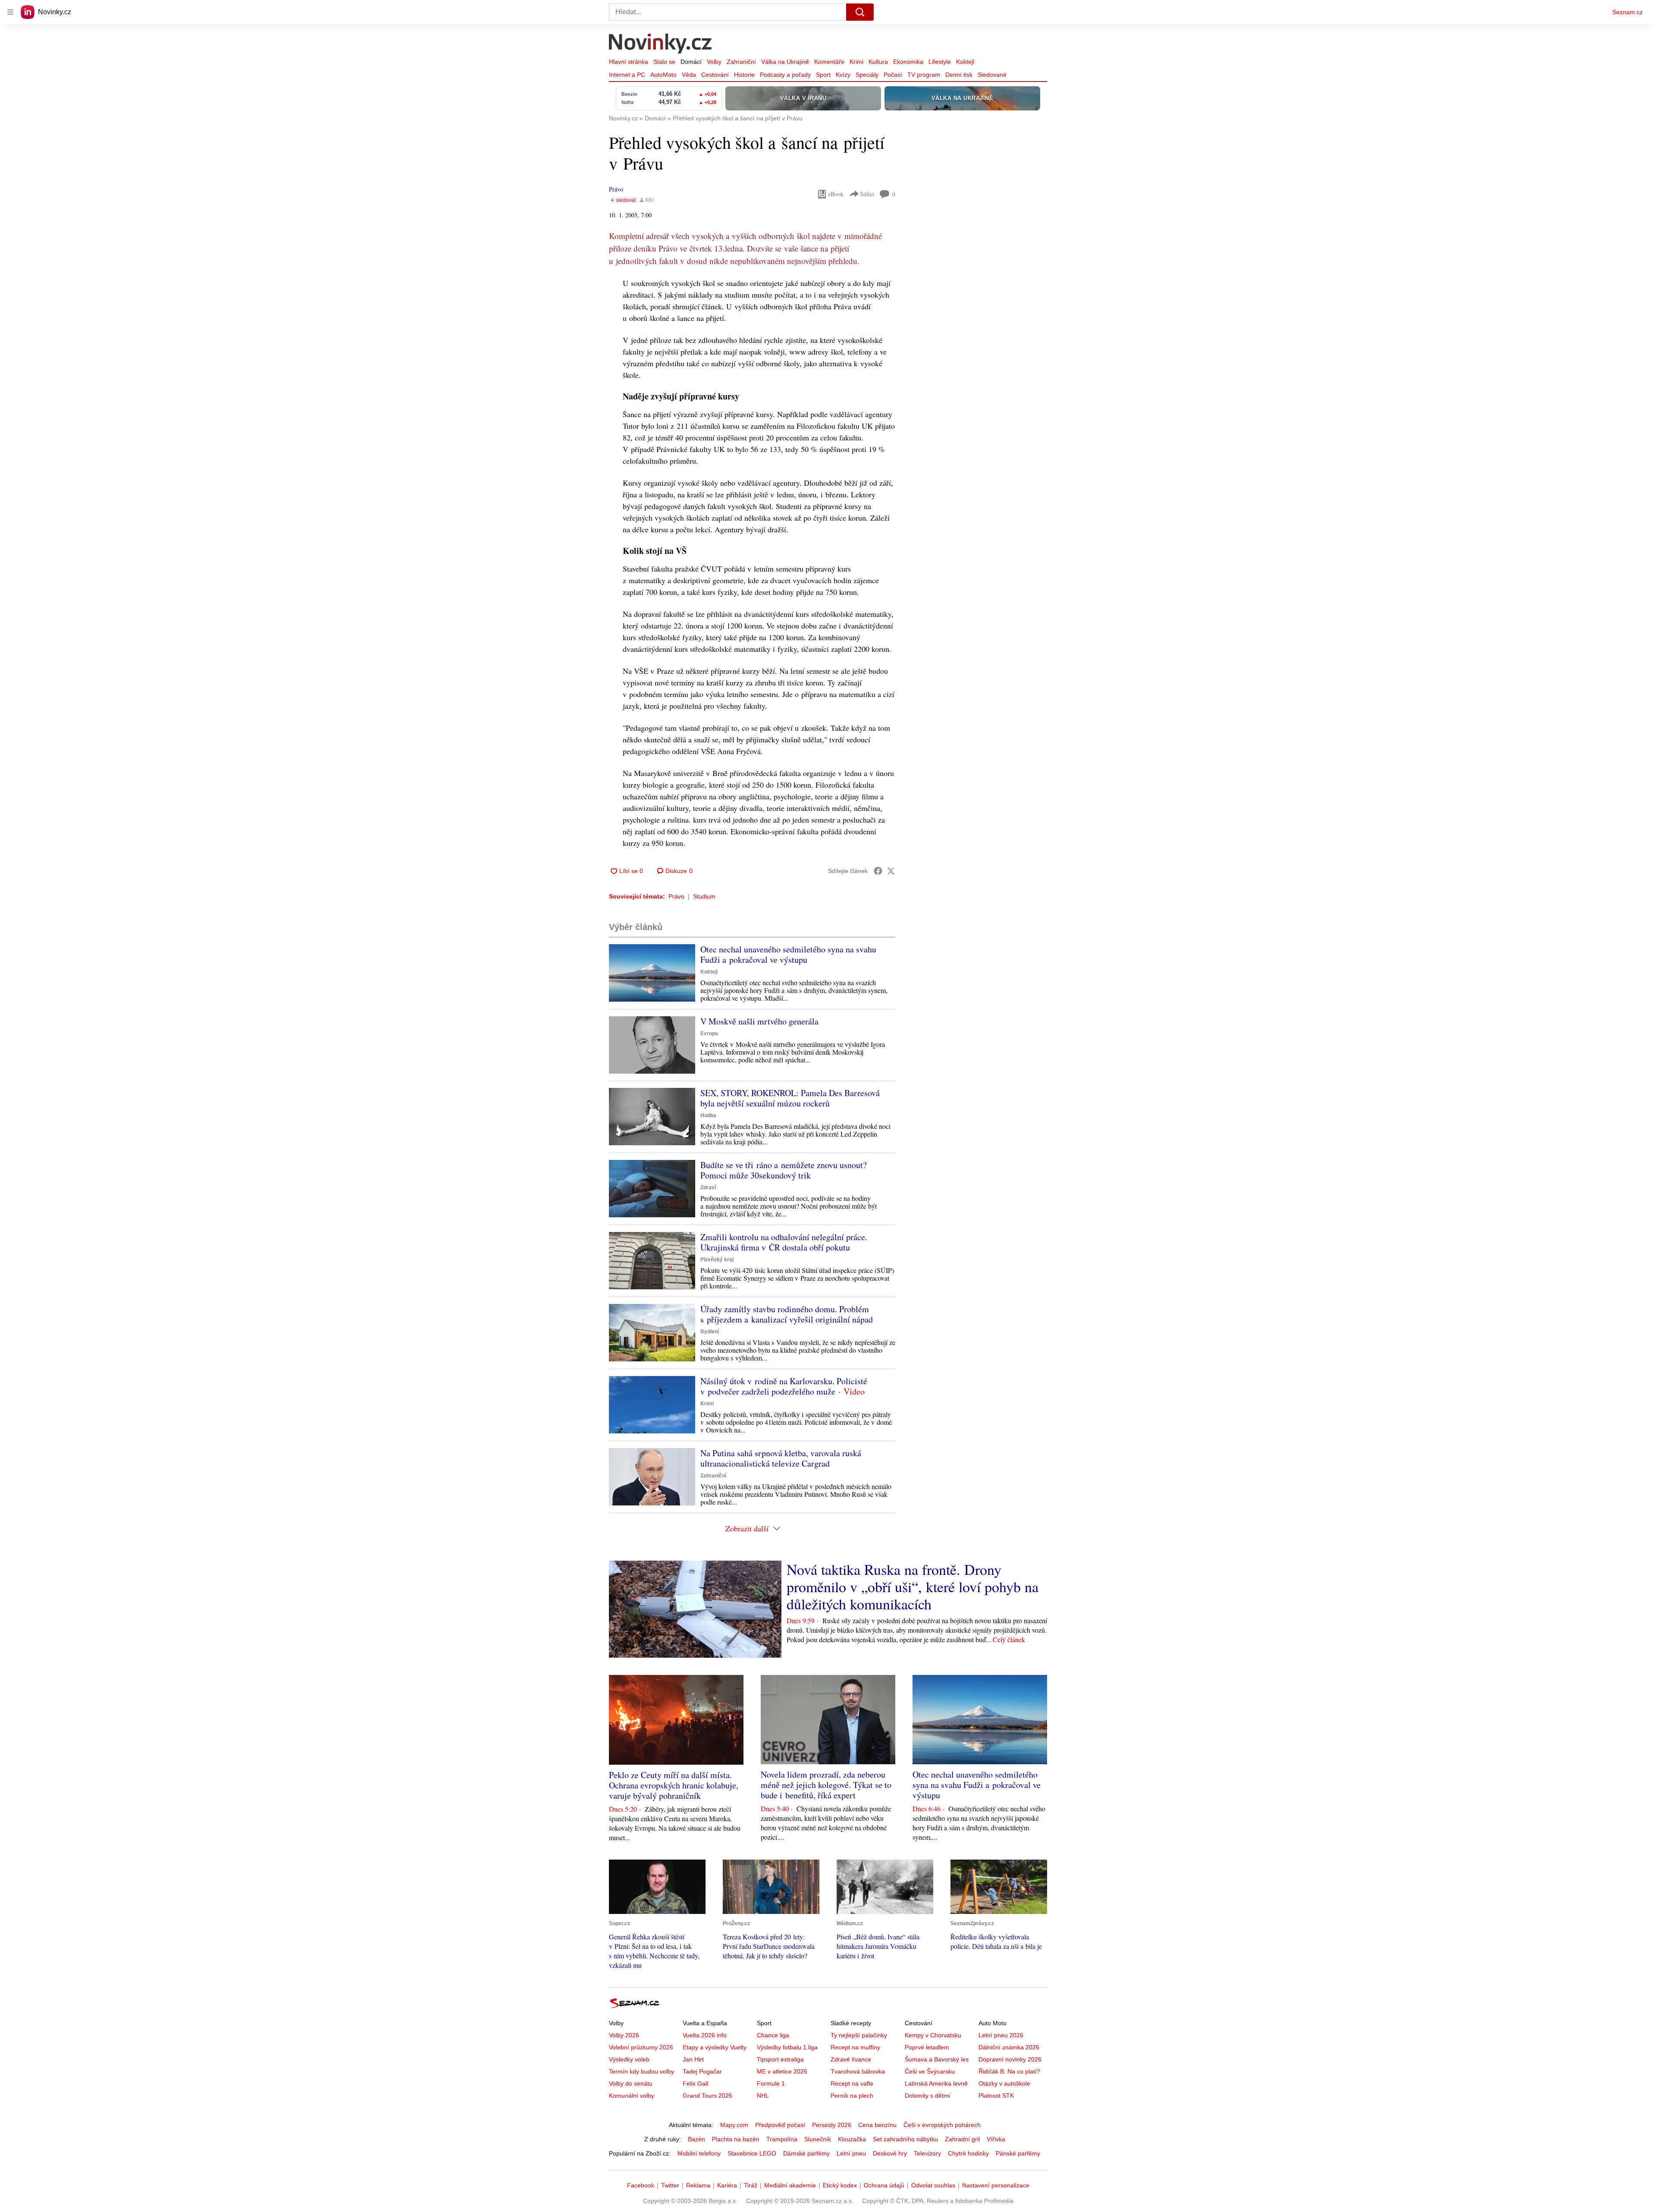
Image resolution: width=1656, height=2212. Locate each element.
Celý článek (1009, 1639)
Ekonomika (908, 62)
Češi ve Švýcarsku (930, 2071)
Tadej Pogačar (702, 2071)
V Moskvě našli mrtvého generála (759, 1021)
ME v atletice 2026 (782, 2071)
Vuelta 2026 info (705, 2035)
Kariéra (727, 2185)
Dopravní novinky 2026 (1010, 2059)
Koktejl (965, 62)
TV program (924, 75)
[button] (652, 973)
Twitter (670, 2185)
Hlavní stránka (629, 62)
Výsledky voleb (629, 2059)
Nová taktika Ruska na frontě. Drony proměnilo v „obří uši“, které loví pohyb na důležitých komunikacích (913, 1587)
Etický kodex (840, 2185)
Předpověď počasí (780, 2125)
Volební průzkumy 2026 (641, 2047)
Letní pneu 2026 (1001, 2035)
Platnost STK (996, 2096)
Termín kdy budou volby (641, 2071)
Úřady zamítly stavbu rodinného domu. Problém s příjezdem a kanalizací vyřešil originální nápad (787, 1314)
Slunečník (818, 2139)
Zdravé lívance (851, 2059)
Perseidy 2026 (832, 2125)
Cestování (715, 75)
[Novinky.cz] (661, 44)
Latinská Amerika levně (936, 2083)
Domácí (691, 62)
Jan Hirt (693, 2059)
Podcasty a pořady (785, 75)
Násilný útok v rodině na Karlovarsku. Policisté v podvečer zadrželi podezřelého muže (784, 1386)
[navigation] (10, 12)
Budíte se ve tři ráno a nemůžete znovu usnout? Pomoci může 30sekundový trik (784, 1170)
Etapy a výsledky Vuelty (715, 2047)
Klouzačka (852, 2139)
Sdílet (867, 194)
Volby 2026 (624, 2035)
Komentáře (829, 62)
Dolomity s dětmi (927, 2096)
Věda (689, 75)
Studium (704, 896)
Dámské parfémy (806, 2153)
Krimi (856, 62)
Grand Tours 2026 (707, 2096)
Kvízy (843, 75)
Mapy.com (734, 2125)
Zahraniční (741, 62)
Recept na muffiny (855, 2047)
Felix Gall (695, 2083)
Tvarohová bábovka (858, 2071)
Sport (823, 75)
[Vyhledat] (860, 12)
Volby (714, 62)
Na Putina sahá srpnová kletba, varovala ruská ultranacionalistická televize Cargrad (781, 1458)
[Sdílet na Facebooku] (878, 871)
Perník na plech (852, 2096)
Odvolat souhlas (933, 2185)
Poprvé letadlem (927, 2047)
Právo (616, 189)
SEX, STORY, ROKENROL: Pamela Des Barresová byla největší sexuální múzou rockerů (790, 1098)
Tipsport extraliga (780, 2059)
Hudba (708, 1115)
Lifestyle (940, 62)
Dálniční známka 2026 (1009, 2047)
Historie (744, 75)
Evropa (709, 1034)
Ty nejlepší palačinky (859, 2035)
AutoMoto (663, 75)
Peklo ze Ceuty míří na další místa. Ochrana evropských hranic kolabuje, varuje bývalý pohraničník (674, 1785)
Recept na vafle (852, 2083)
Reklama (698, 2185)
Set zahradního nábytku (905, 2139)
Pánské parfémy (1018, 2153)
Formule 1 (771, 2083)
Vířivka (996, 2139)
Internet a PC (627, 75)
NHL (763, 2096)
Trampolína (782, 2139)
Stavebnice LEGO (752, 2153)
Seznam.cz (1628, 12)
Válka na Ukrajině (785, 62)
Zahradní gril (962, 2139)
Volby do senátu (631, 2083)
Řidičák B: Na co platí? (1009, 2071)
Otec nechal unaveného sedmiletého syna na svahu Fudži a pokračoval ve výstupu (788, 954)
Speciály (867, 75)
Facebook (641, 2185)
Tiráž (751, 2185)
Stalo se (664, 62)
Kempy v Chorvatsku (933, 2035)
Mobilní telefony (699, 2153)
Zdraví (708, 1188)
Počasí (893, 75)
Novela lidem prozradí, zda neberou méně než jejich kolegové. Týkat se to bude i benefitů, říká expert (826, 1785)
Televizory (927, 2153)
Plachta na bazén (736, 2139)
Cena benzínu (877, 2125)
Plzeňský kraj (717, 1260)
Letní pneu (851, 2153)
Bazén (696, 2139)
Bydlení (710, 1332)
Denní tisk (959, 75)
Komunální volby (632, 2096)
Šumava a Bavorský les (937, 2059)
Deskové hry (890, 2153)
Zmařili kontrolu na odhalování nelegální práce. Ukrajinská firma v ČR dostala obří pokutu (784, 1242)
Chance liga (773, 2035)
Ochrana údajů (884, 2185)
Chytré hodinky (968, 2153)
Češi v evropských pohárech (942, 2125)
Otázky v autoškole (1004, 2083)
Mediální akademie (790, 2185)
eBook (836, 194)
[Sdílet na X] (891, 871)
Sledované (992, 75)
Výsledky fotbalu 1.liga (787, 2047)
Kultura (878, 62)
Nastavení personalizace (996, 2185)
